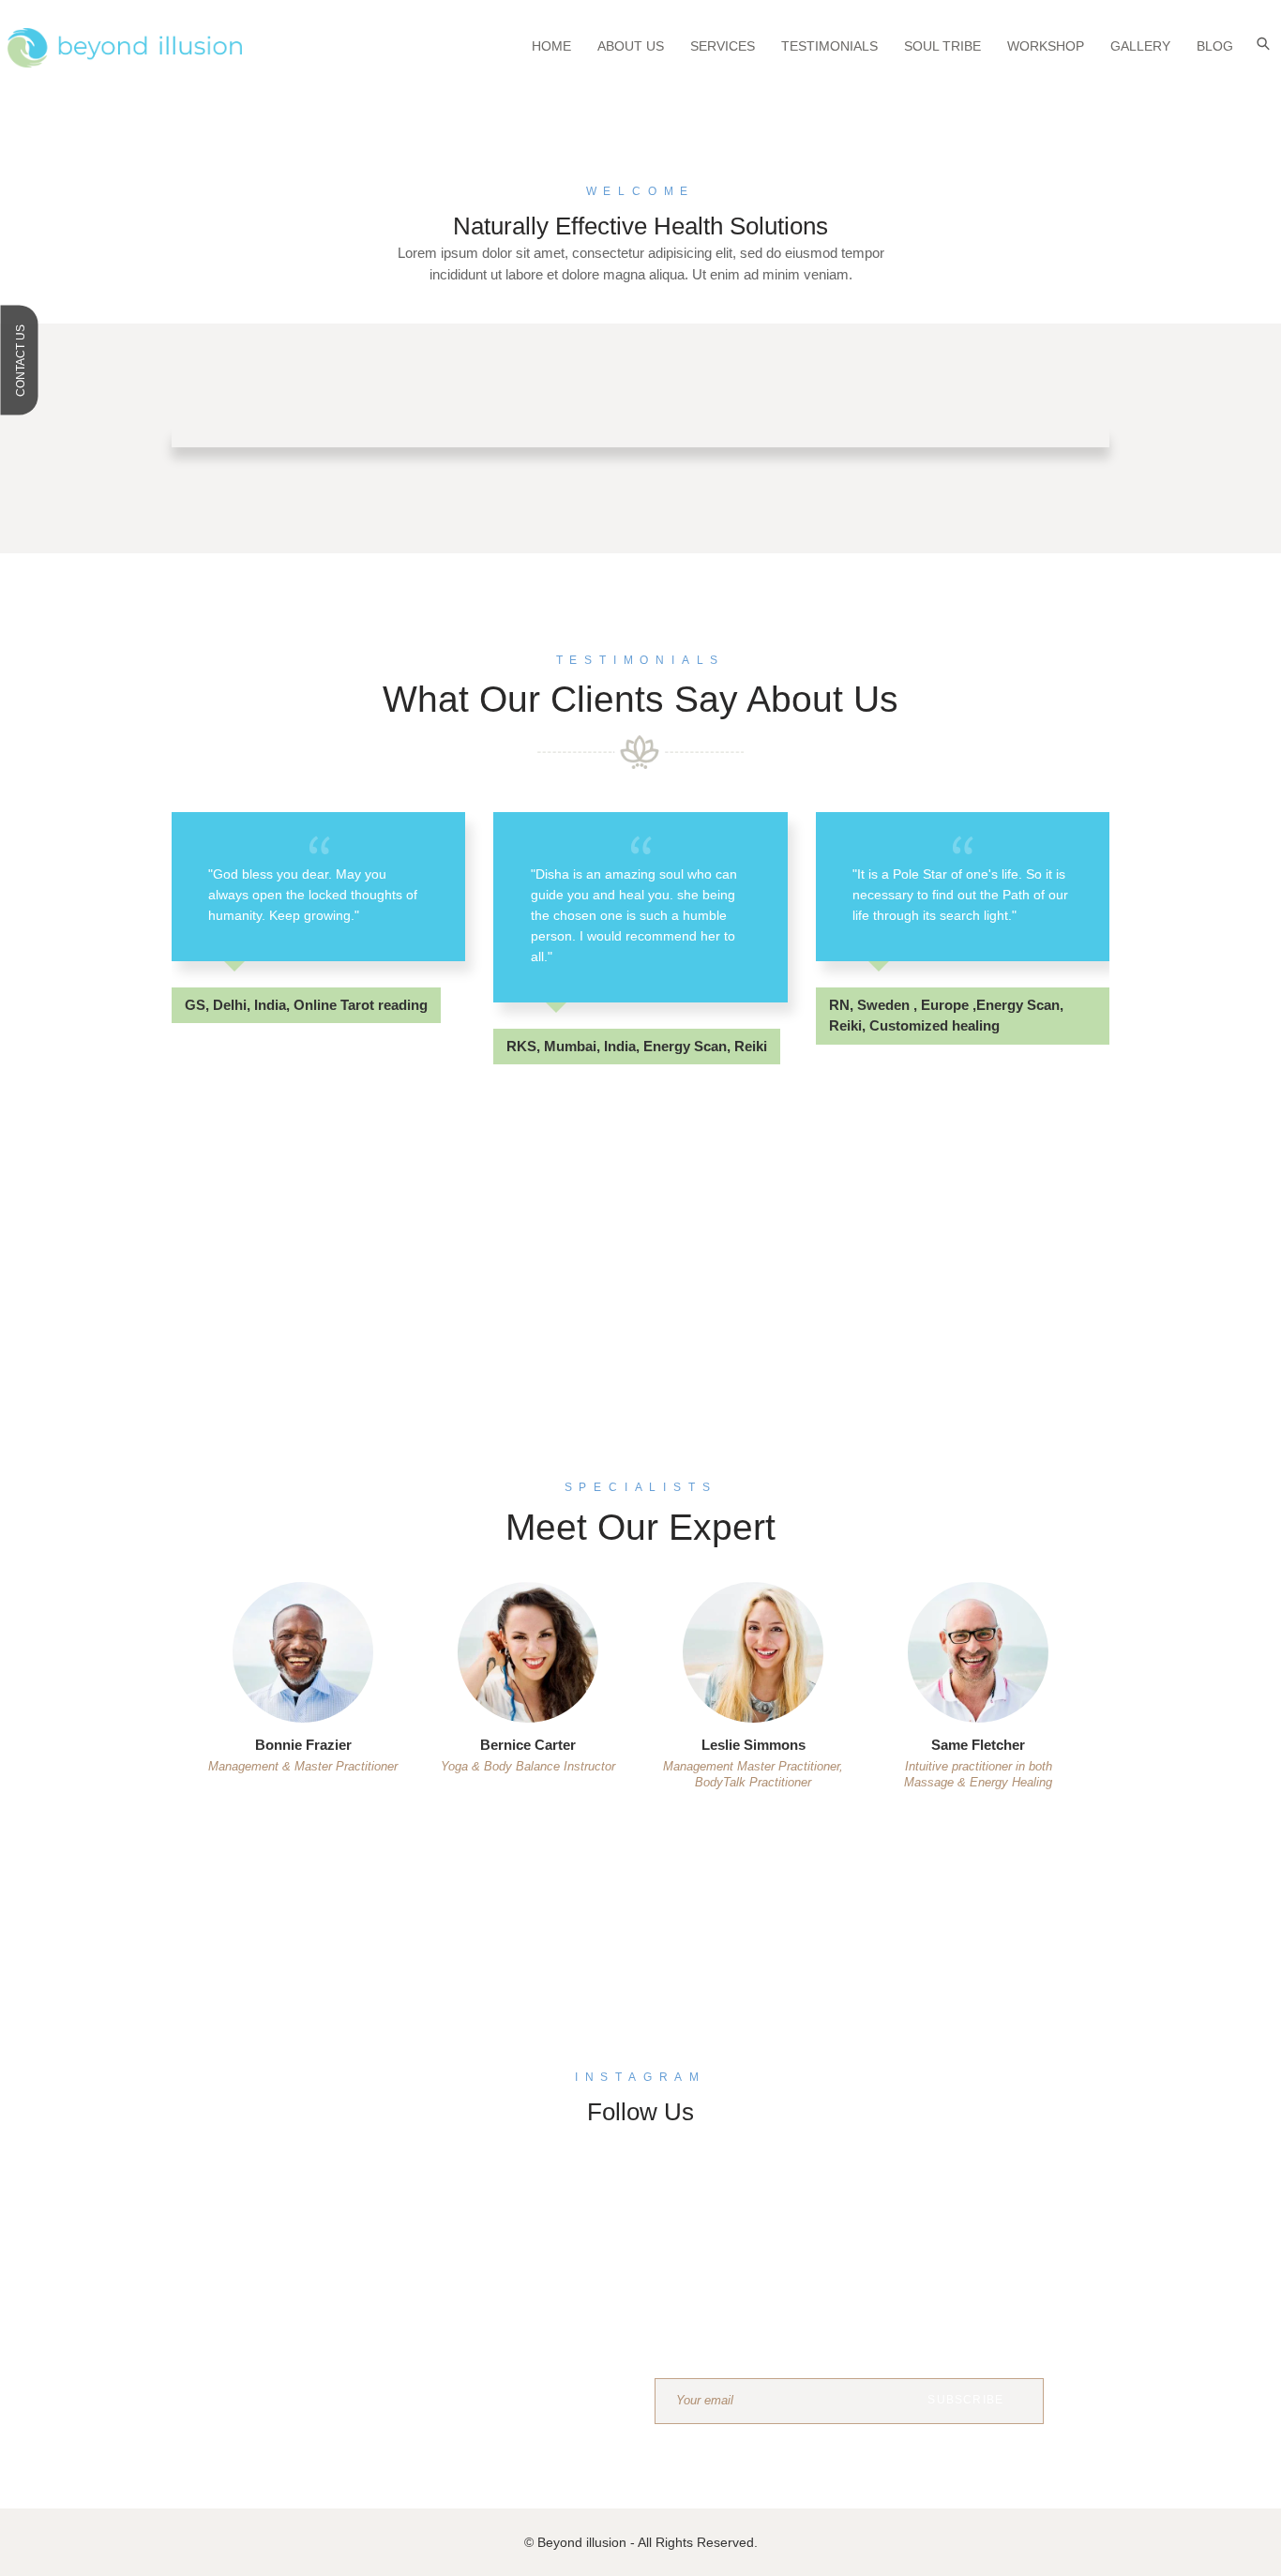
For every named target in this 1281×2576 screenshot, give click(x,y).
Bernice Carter (528, 1745)
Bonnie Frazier (303, 1745)
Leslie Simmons (754, 1745)
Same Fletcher (978, 1745)
